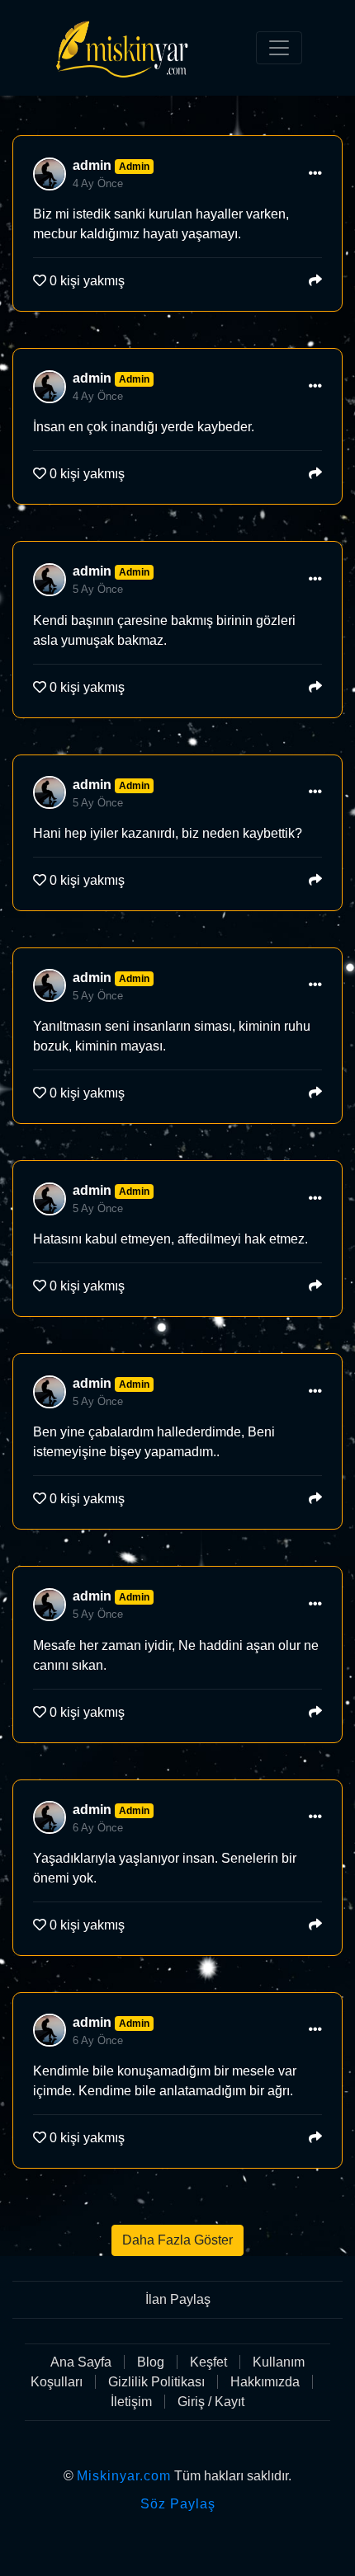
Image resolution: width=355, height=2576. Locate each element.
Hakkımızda (265, 2382)
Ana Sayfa (81, 2362)
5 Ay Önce (98, 589)
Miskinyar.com (124, 2476)
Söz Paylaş (178, 2504)
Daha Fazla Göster (177, 2240)
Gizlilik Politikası (156, 2382)
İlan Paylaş (178, 2299)
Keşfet (208, 2362)
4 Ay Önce (98, 183)
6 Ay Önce (98, 1828)
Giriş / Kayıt (211, 2402)
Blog (151, 2362)
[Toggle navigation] (279, 48)
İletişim (131, 2402)
